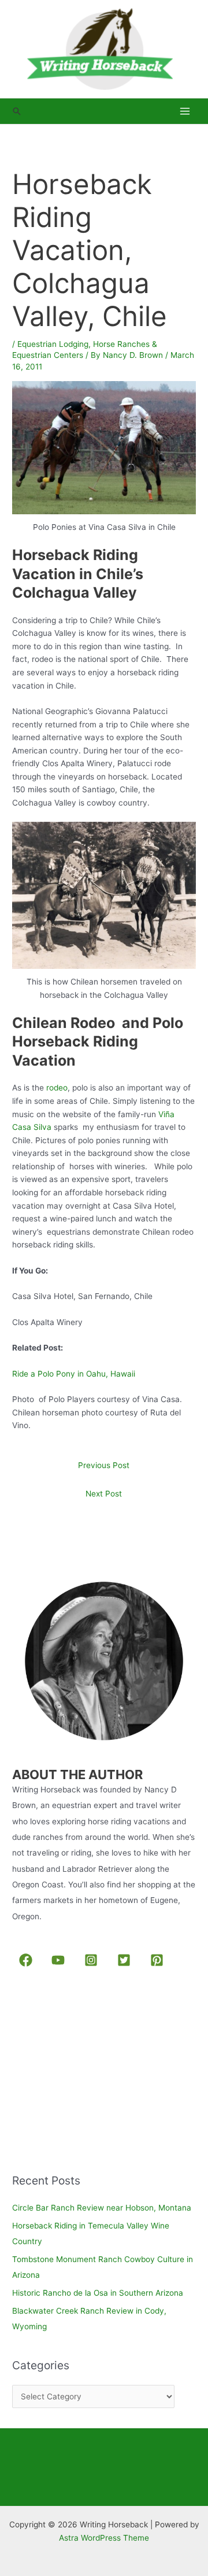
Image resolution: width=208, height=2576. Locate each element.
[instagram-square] (93, 1960)
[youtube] (60, 1960)
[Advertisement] (99, 2072)
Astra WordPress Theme (104, 2538)
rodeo (57, 1088)
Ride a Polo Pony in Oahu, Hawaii (74, 1374)
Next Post (104, 1494)
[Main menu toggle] (185, 111)
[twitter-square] (126, 1960)
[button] (17, 111)
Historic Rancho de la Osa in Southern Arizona (98, 2293)
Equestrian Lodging (53, 344)
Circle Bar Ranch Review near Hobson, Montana (102, 2208)
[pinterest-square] (159, 1960)
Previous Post (104, 1465)
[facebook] (27, 1960)
